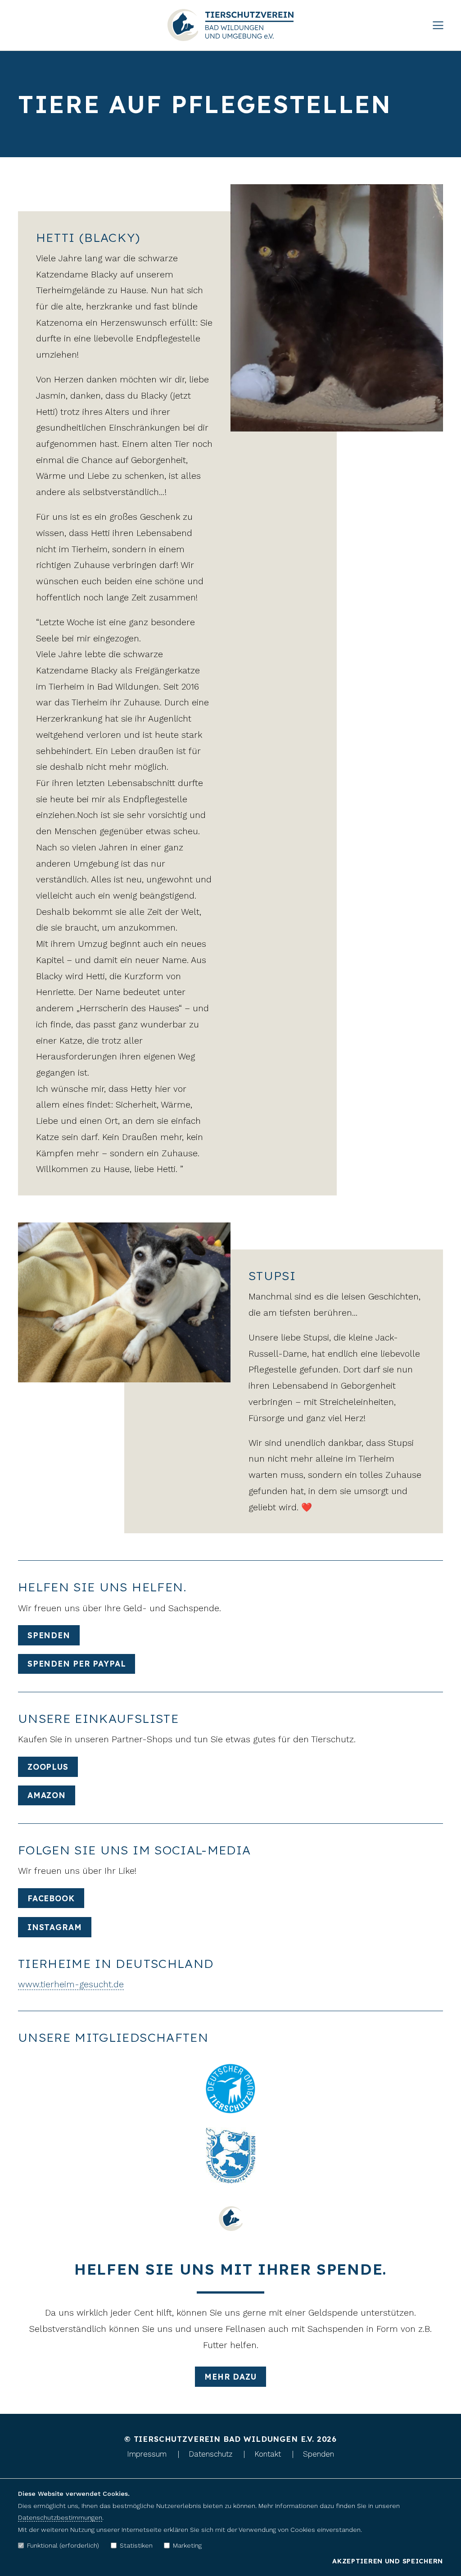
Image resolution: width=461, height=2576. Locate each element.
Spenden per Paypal (77, 1664)
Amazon (47, 1795)
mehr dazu (230, 2377)
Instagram (55, 1927)
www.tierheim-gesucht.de (71, 1984)
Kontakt (268, 2454)
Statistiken (136, 2545)
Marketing (187, 2545)
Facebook (51, 1898)
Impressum (147, 2454)
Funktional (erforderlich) (63, 2545)
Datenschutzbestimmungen (60, 2517)
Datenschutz (210, 2454)
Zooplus (48, 1767)
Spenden (49, 1635)
